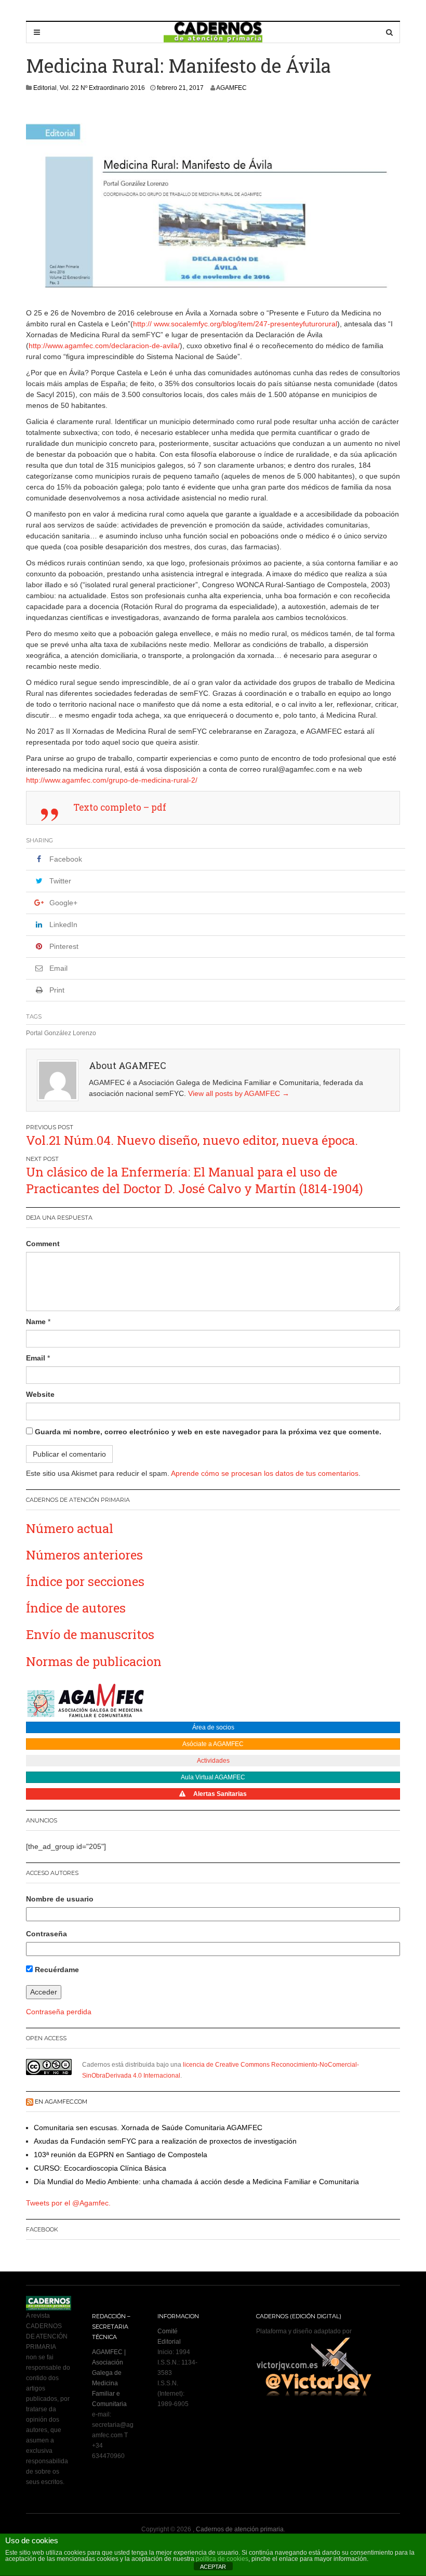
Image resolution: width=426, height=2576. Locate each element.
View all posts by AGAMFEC (239, 1093)
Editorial (45, 88)
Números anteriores (84, 1555)
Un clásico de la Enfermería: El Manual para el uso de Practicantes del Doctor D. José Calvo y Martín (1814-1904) (195, 1180)
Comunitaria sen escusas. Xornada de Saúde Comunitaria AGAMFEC (148, 2128)
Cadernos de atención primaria (240, 2529)
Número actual (70, 1528)
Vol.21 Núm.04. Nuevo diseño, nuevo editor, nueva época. (192, 1140)
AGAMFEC (231, 88)
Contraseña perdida (59, 2012)
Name (36, 1322)
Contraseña (46, 1934)
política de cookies (222, 2559)
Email (36, 1358)
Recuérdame (56, 1970)
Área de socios (213, 1727)
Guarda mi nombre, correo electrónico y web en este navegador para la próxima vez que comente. (208, 1432)
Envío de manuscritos (90, 1634)
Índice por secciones (85, 1581)
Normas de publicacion (94, 1661)
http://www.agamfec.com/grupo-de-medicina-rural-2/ (112, 780)
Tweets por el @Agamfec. (68, 2203)
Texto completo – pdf (120, 807)
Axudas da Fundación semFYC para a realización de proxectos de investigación (165, 2141)
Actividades (213, 1761)
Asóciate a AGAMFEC (213, 1744)
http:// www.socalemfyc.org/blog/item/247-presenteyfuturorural (235, 324)
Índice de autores (76, 1608)
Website (40, 1394)
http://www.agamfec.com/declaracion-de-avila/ (104, 346)
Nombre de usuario (60, 1899)
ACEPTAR (213, 2567)
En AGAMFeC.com (61, 2102)
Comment (43, 1244)
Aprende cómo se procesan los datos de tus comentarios (265, 1473)
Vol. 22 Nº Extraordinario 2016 (102, 88)
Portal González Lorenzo (61, 1033)
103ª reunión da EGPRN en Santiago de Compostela (121, 2155)
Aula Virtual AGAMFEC (213, 1777)
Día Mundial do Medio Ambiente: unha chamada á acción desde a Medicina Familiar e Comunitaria (196, 2182)
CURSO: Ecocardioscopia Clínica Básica (100, 2168)
